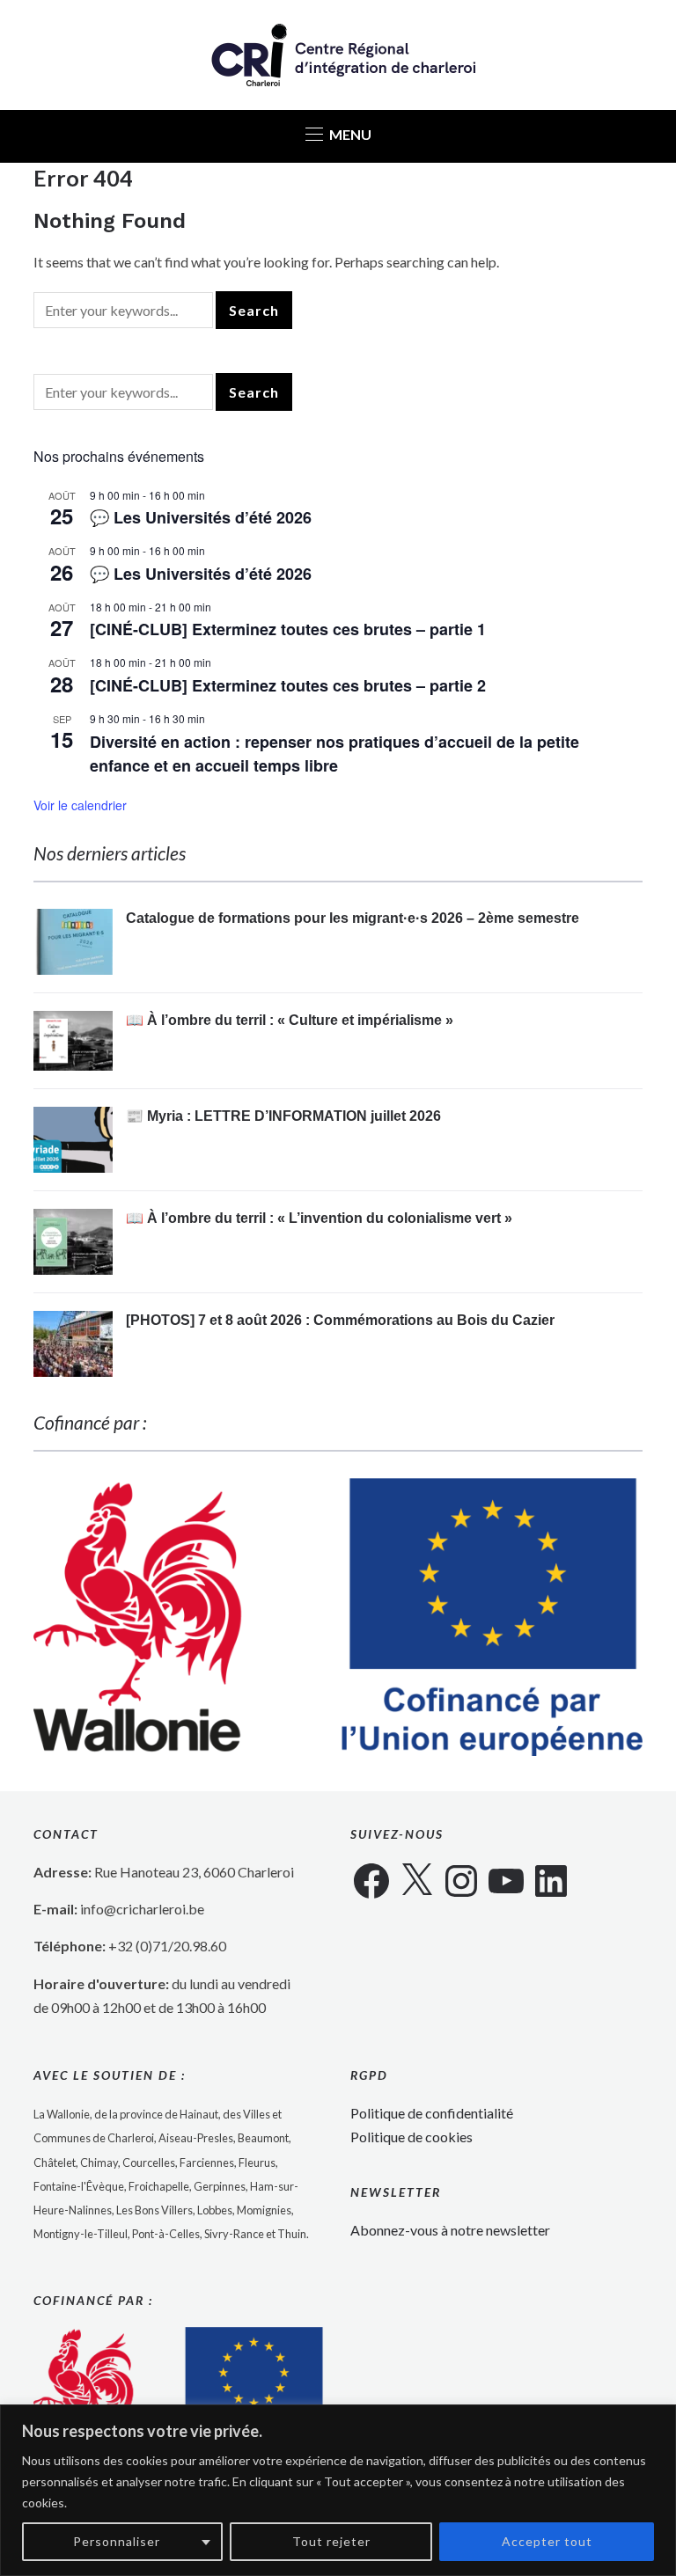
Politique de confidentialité (432, 2113)
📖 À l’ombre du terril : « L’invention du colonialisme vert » (319, 1218)
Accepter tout (547, 2541)
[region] (338, 2490)
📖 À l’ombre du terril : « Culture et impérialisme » (290, 1020)
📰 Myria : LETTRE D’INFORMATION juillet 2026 (283, 1116)
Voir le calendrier (80, 805)
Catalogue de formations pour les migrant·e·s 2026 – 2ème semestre (353, 918)
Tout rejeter (331, 2541)
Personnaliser (117, 2541)
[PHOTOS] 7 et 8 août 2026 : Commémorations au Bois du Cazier (340, 1320)
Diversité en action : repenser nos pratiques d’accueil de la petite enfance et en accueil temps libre (334, 754)
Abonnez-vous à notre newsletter (450, 2230)
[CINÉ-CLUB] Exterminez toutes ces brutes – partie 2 (288, 685)
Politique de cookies (411, 2137)
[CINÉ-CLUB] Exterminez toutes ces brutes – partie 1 (288, 629)
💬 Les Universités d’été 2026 (201, 517)
